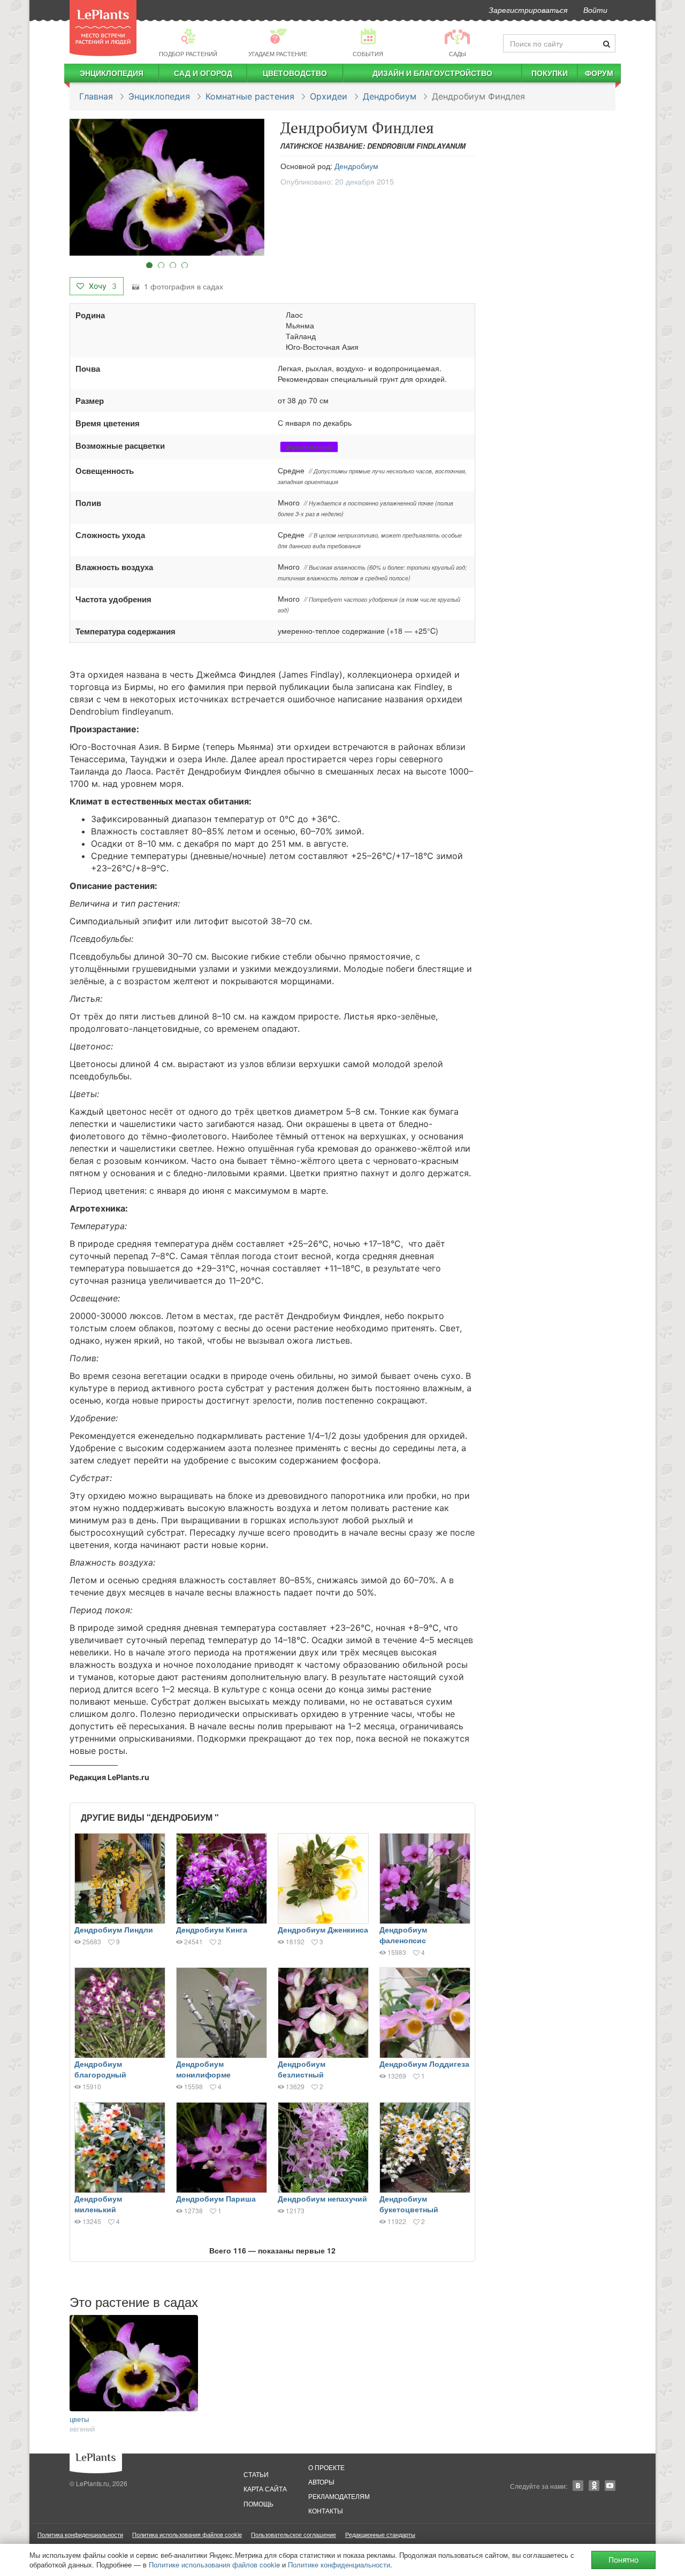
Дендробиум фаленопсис (403, 1935)
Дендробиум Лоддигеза (424, 2064)
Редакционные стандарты (380, 2534)
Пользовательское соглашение (294, 2534)
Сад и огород (203, 73)
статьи (256, 2474)
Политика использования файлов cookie (187, 2534)
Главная (96, 96)
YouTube (610, 2486)
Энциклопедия (112, 73)
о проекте (326, 2467)
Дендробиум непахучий (322, 2198)
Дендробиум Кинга (212, 1929)
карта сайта (265, 2489)
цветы (79, 2419)
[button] (167, 187)
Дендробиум (390, 96)
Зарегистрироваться (528, 10)
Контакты (326, 2510)
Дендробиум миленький (98, 2204)
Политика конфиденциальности (80, 2534)
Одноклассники (594, 2486)
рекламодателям (339, 2496)
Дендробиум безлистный (302, 2069)
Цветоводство (295, 73)
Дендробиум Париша (216, 2198)
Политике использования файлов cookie (214, 2564)
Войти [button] (595, 10)
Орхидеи (329, 96)
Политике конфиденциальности (339, 2564)
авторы (321, 2482)
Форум (599, 73)
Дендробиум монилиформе (203, 2069)
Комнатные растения (250, 96)
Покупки (550, 73)
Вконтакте (578, 2486)
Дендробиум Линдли (114, 1929)
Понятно (623, 2560)
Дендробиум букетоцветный (409, 2204)
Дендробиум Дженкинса (323, 1929)
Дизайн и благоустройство (432, 73)
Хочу (102, 286)
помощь (258, 2504)
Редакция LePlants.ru (109, 1777)
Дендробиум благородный (100, 2069)
